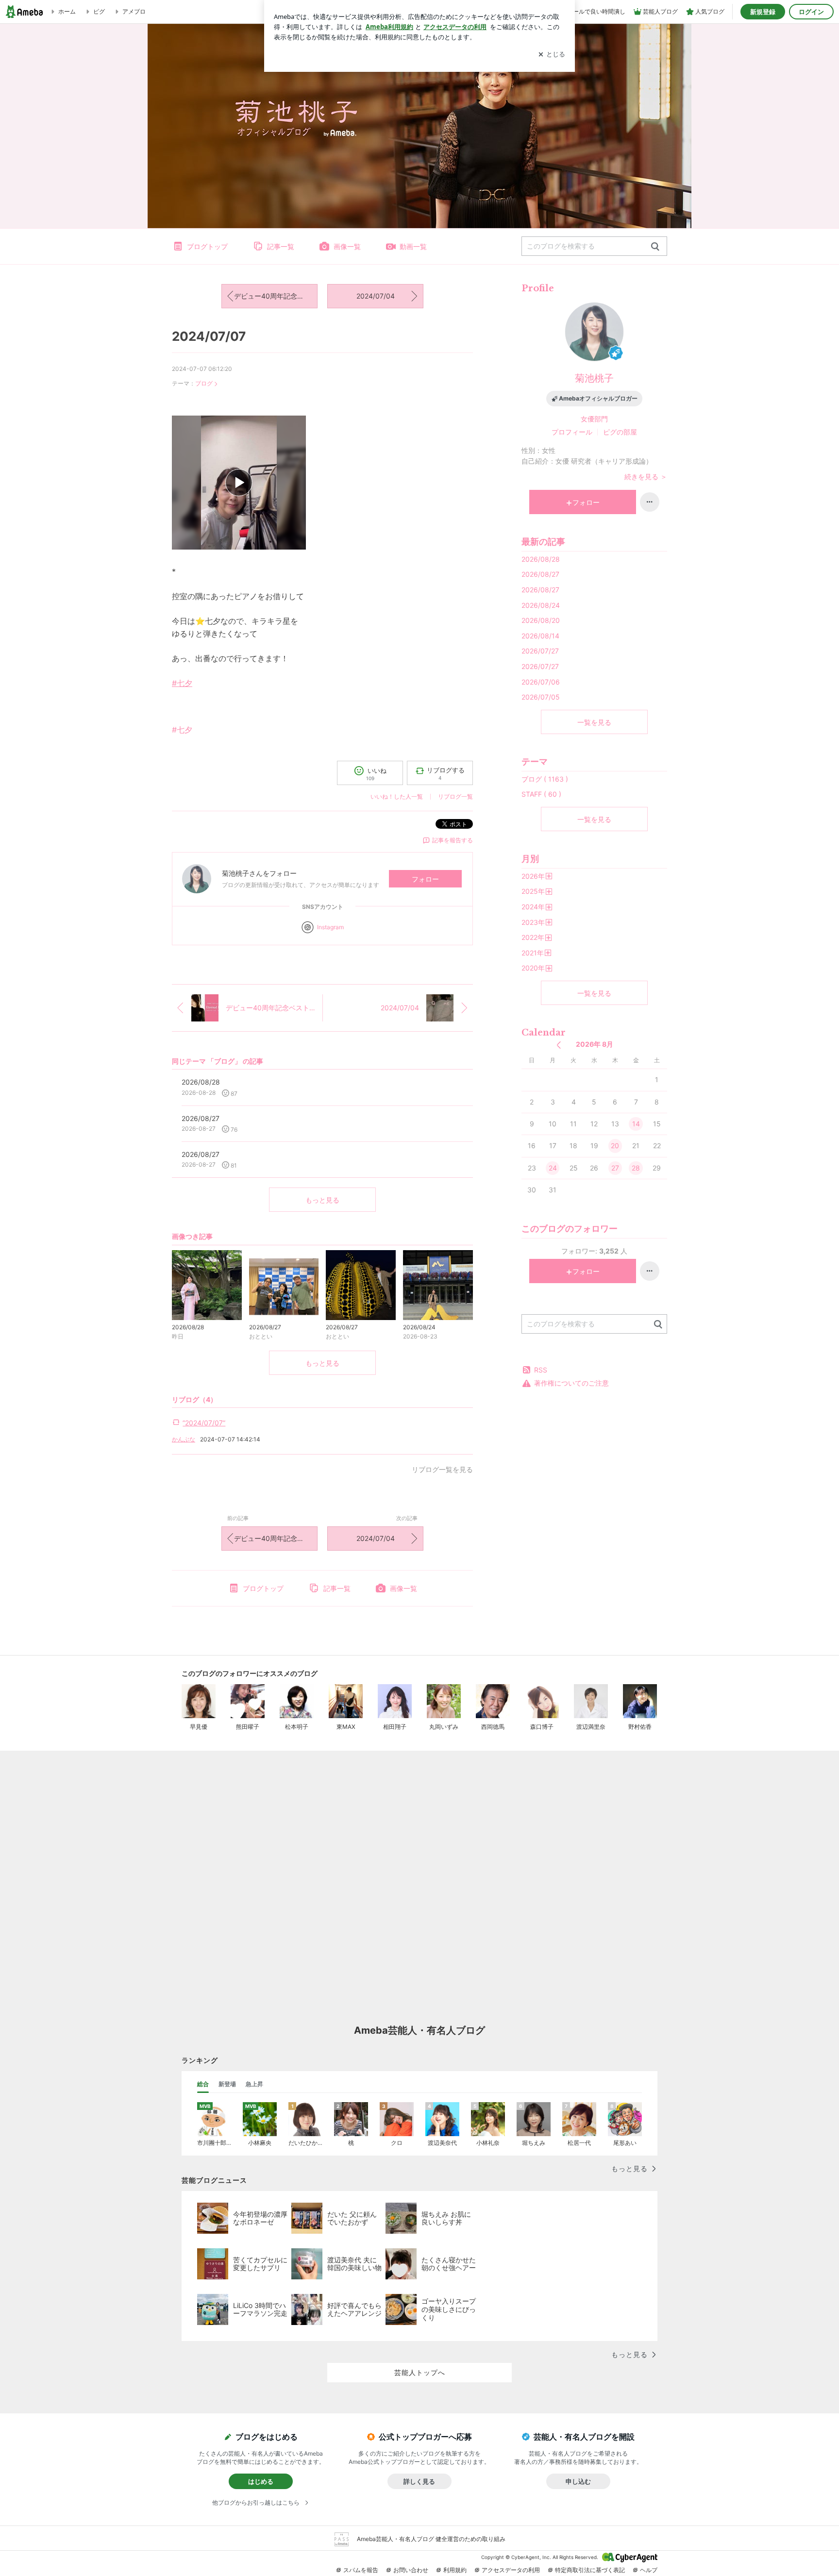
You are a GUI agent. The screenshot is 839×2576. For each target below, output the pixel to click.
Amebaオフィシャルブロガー (598, 398)
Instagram (330, 927)
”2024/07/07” (204, 1423)
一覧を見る (594, 722)
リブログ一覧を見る (442, 1469)
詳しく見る (419, 2481)
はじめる (261, 2481)
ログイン (811, 12)
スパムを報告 (361, 2570)
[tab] (203, 2084)
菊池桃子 (594, 378)
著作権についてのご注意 (571, 1383)
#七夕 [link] (182, 683)
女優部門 (594, 419)
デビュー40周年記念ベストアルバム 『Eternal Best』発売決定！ (276, 296)
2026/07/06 (541, 682)
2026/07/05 (541, 697)
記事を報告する (453, 840)
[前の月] (559, 1045)
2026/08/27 (540, 574)
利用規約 (455, 2570)
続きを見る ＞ (646, 477)
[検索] (655, 247)
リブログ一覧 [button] (455, 796)
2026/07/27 (540, 651)
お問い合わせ (411, 2570)
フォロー (425, 879)
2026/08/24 (541, 605)
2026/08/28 (541, 559)
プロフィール (572, 432)
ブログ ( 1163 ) (545, 779)
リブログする (446, 773)
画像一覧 (347, 246)
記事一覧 (281, 246)
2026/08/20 (541, 620)
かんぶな (184, 1439)
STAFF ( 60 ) (541, 794)
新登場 (227, 2084)
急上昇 (254, 2084)
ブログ (204, 383)
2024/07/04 (376, 296)
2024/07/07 (209, 336)
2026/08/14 (540, 636)
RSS (541, 1370)
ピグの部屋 (620, 432)
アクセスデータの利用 (511, 2570)
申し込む (578, 2481)
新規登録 (763, 12)
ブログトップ (207, 246)
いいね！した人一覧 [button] (397, 796)
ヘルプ (649, 2570)
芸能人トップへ (420, 2372)
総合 (203, 2084)
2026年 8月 (595, 1044)
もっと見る (322, 1200)
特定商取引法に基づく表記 (590, 2570)
